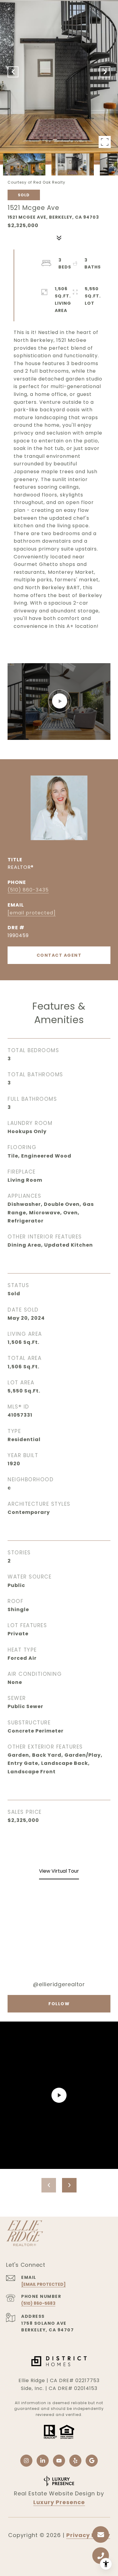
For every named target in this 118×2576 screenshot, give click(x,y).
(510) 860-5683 (38, 2303)
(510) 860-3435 (28, 890)
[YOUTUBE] (59, 2461)
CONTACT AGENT (59, 955)
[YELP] (75, 2461)
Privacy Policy (88, 2535)
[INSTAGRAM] (26, 2461)
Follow (59, 2004)
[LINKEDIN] (43, 2461)
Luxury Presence (59, 2502)
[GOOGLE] (92, 2461)
